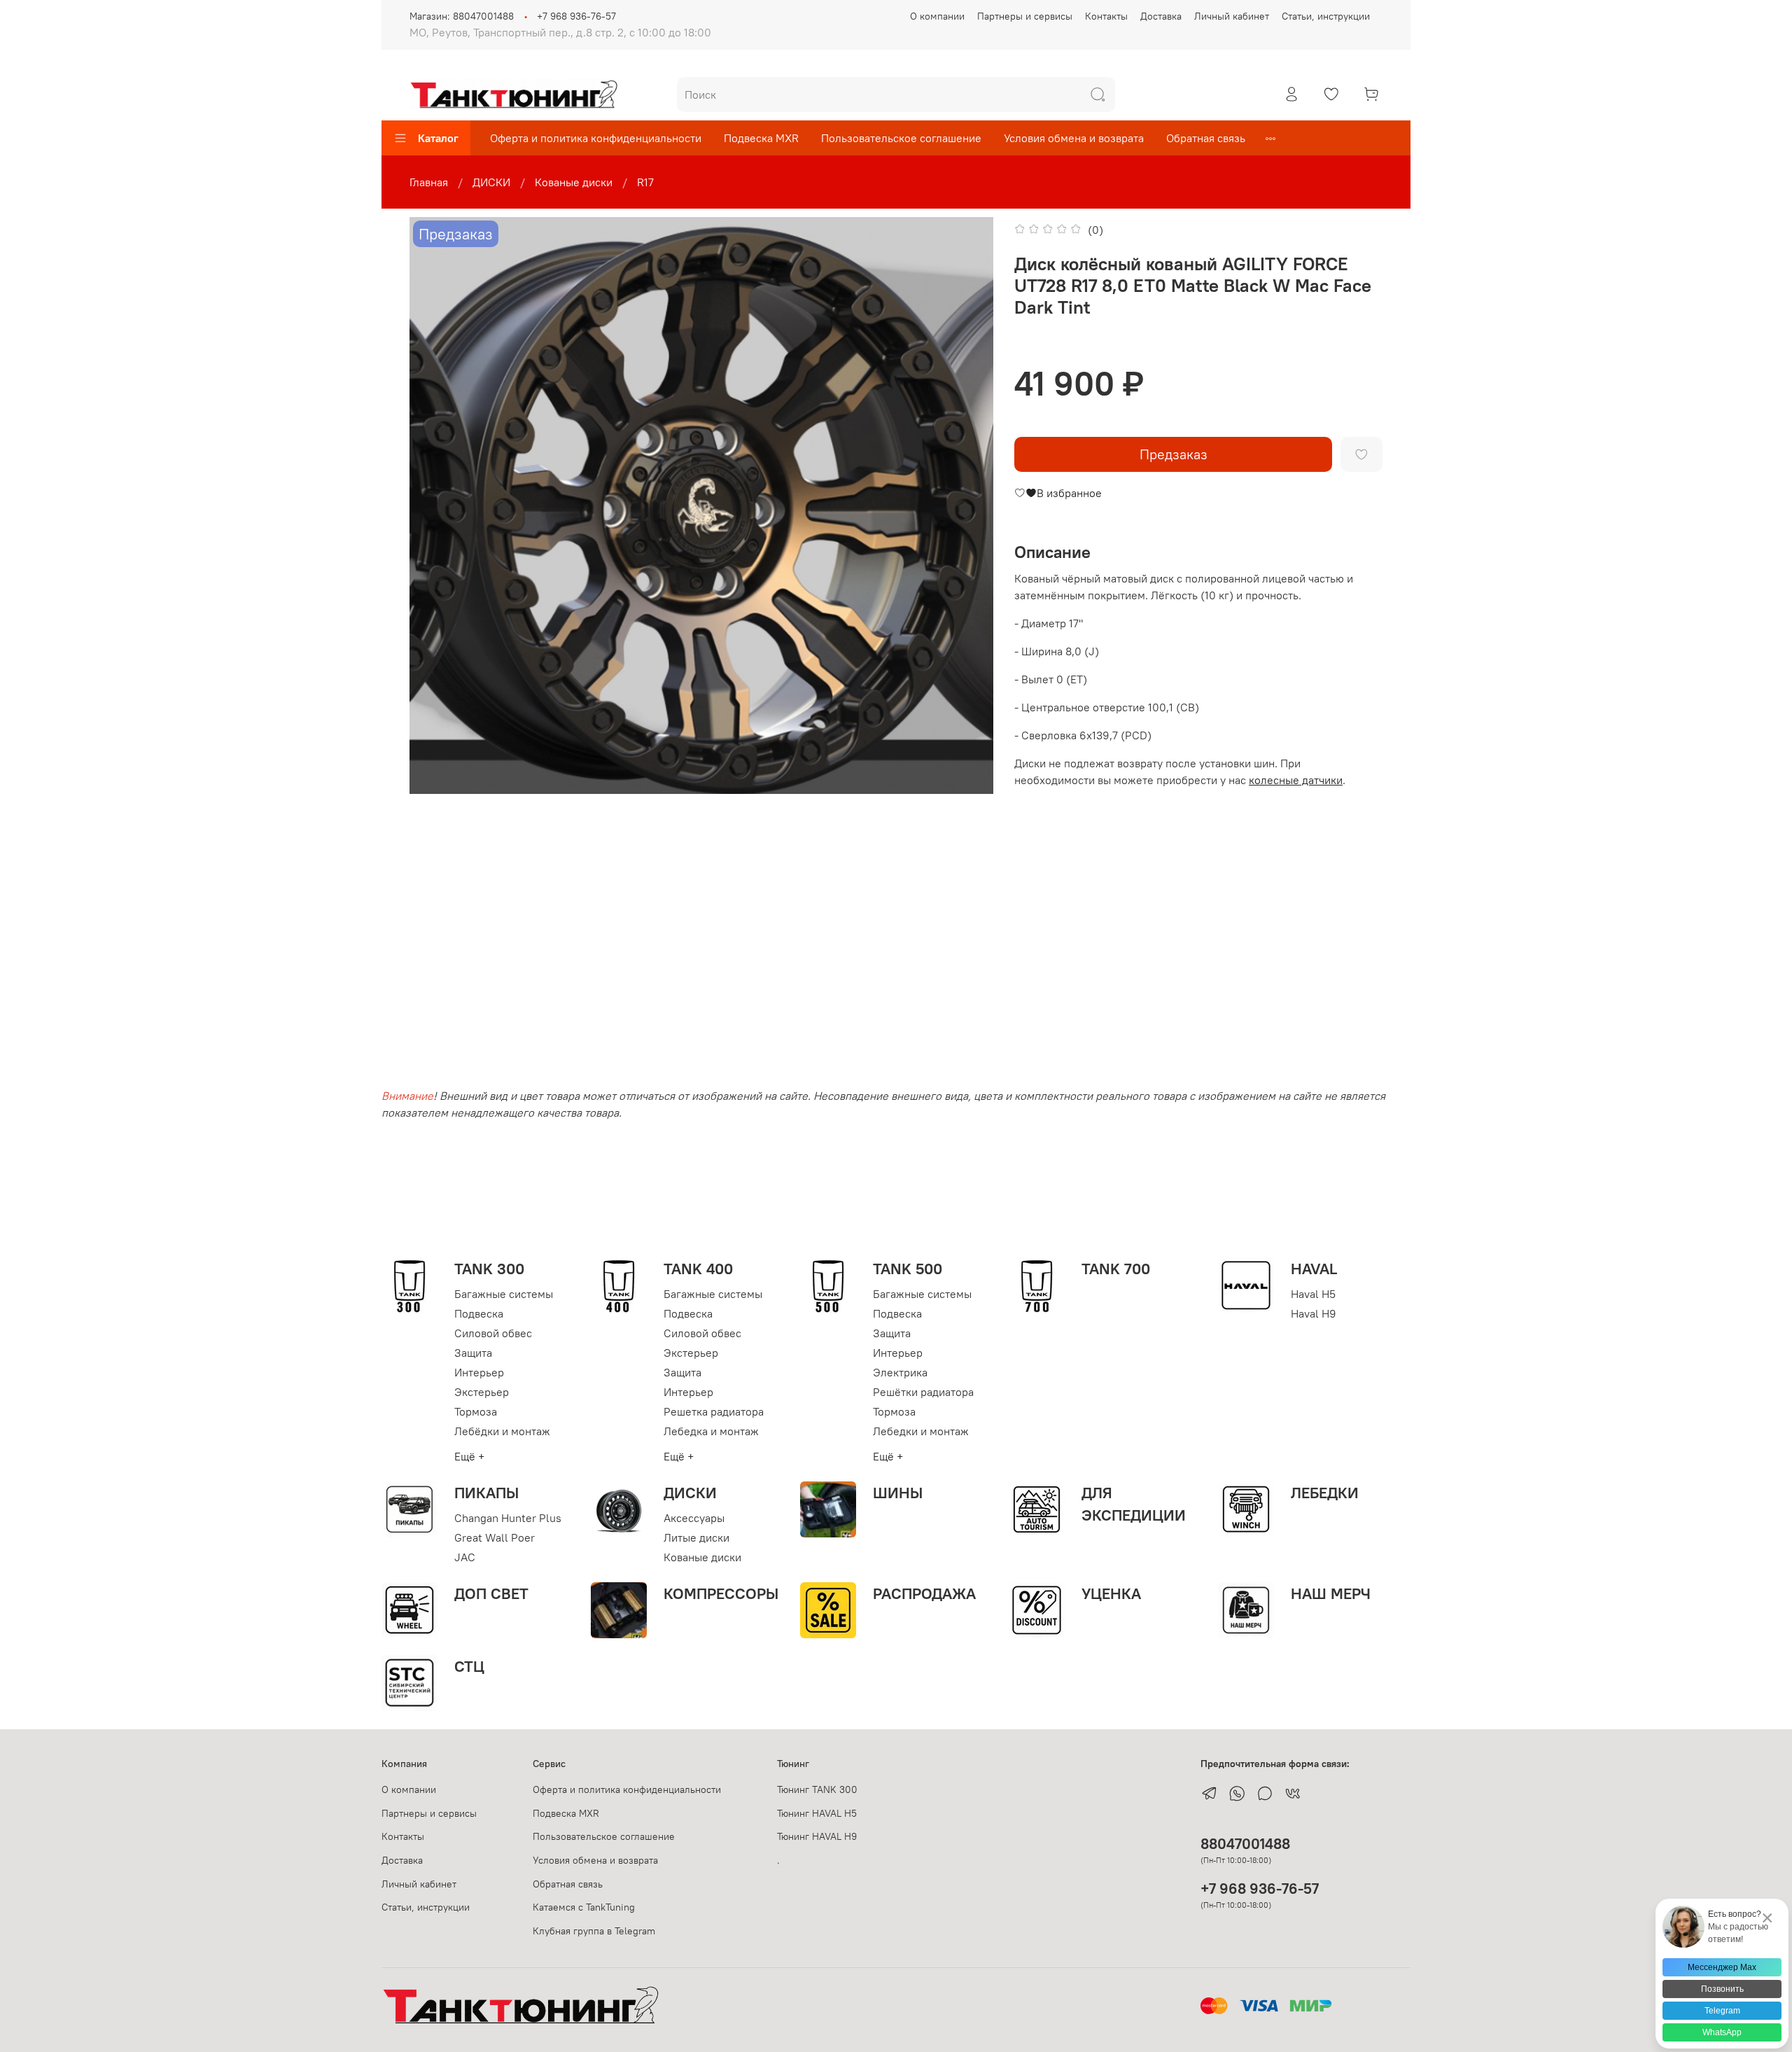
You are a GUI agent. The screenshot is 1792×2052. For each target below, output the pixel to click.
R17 (645, 182)
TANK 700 (1116, 1269)
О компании (937, 16)
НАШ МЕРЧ (1331, 1593)
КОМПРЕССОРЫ (721, 1593)
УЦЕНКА (1111, 1593)
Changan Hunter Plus (508, 1518)
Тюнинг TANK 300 (817, 1789)
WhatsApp (1722, 2032)
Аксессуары (694, 1518)
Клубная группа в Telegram (594, 1931)
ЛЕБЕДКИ (1325, 1493)
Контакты (1106, 16)
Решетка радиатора (714, 1411)
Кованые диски (574, 182)
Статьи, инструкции (1326, 16)
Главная (429, 182)
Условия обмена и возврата (1074, 138)
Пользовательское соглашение (901, 138)
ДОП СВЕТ (491, 1593)
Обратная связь (1206, 138)
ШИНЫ (898, 1493)
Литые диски (696, 1537)
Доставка (1161, 16)
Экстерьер (482, 1392)
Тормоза (476, 1411)
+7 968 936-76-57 (576, 16)
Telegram (1722, 2011)
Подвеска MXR (761, 138)
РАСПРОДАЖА (924, 1593)
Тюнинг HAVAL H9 (817, 1836)
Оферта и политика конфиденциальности (596, 138)
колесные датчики (1296, 780)
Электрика (900, 1372)
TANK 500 (908, 1269)
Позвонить (1722, 1989)
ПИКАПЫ (486, 1493)
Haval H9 (1314, 1313)
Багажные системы (504, 1294)
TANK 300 (489, 1269)
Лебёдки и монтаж (502, 1431)
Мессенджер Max (1722, 1967)
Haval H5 (1313, 1294)
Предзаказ (1174, 454)
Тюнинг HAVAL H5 (817, 1813)
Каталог (438, 138)
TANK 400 (698, 1269)
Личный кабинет (1232, 16)
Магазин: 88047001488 (462, 16)
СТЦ (469, 1666)
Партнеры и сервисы (1025, 16)
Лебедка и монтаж (711, 1431)
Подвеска (479, 1313)
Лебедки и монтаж (921, 1431)
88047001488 (1245, 1844)
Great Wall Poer (495, 1537)
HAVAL (1314, 1269)
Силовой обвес (493, 1333)
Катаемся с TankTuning (584, 1907)
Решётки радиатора (923, 1392)
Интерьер (479, 1372)
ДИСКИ (491, 182)
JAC (465, 1557)
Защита (473, 1353)
